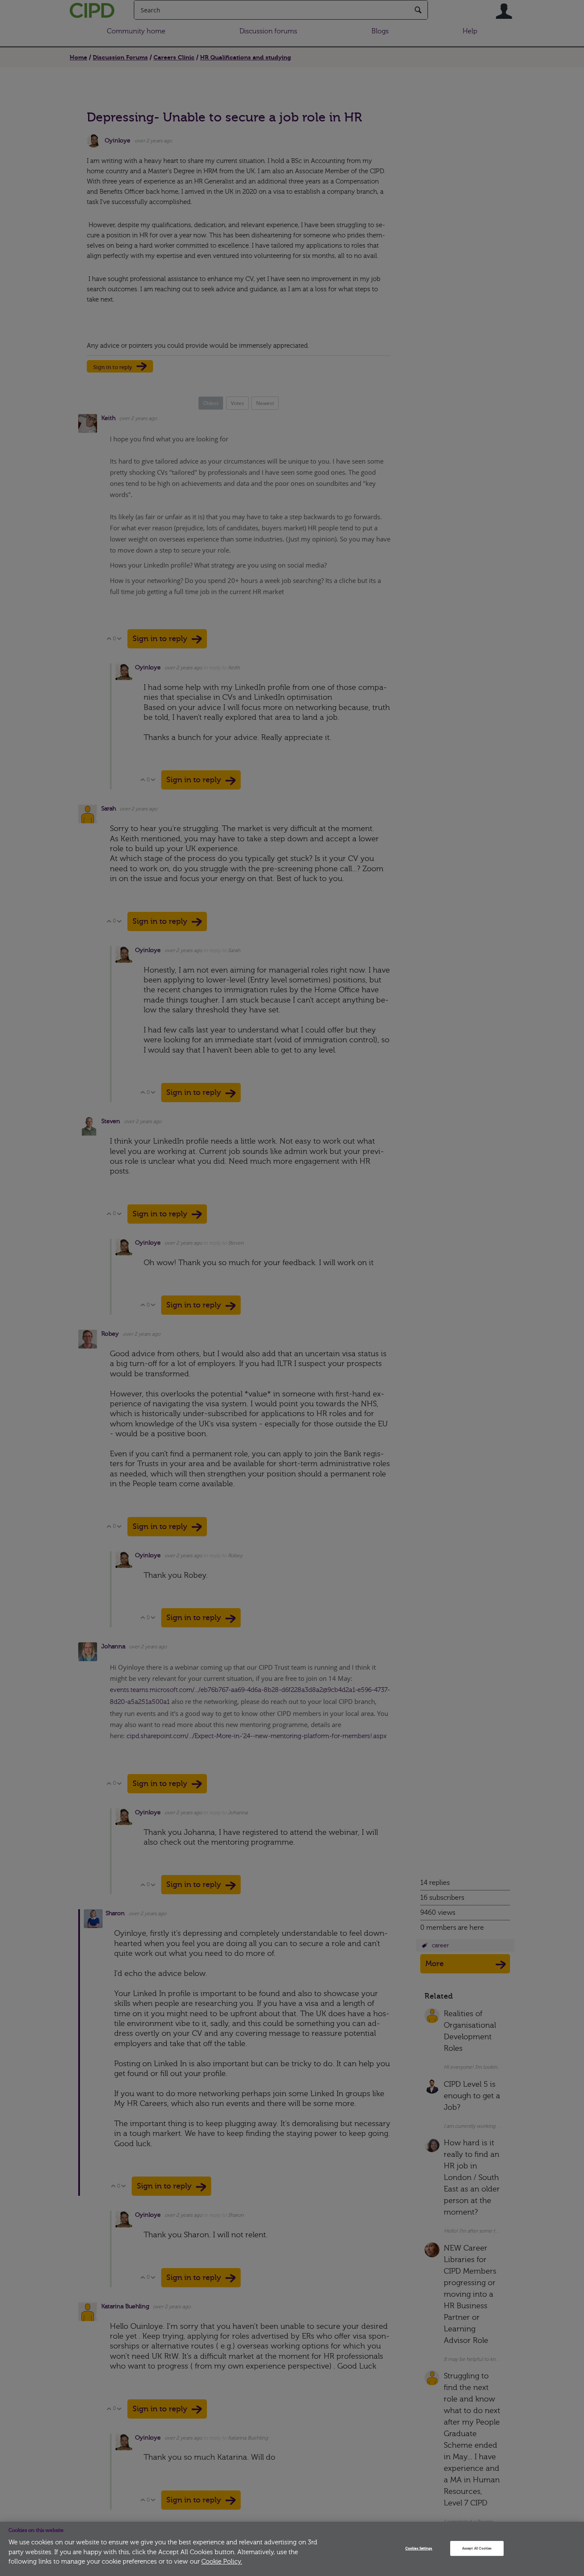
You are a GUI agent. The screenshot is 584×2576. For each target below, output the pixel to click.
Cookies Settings (419, 2548)
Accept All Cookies (477, 2548)
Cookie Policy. (222, 2562)
